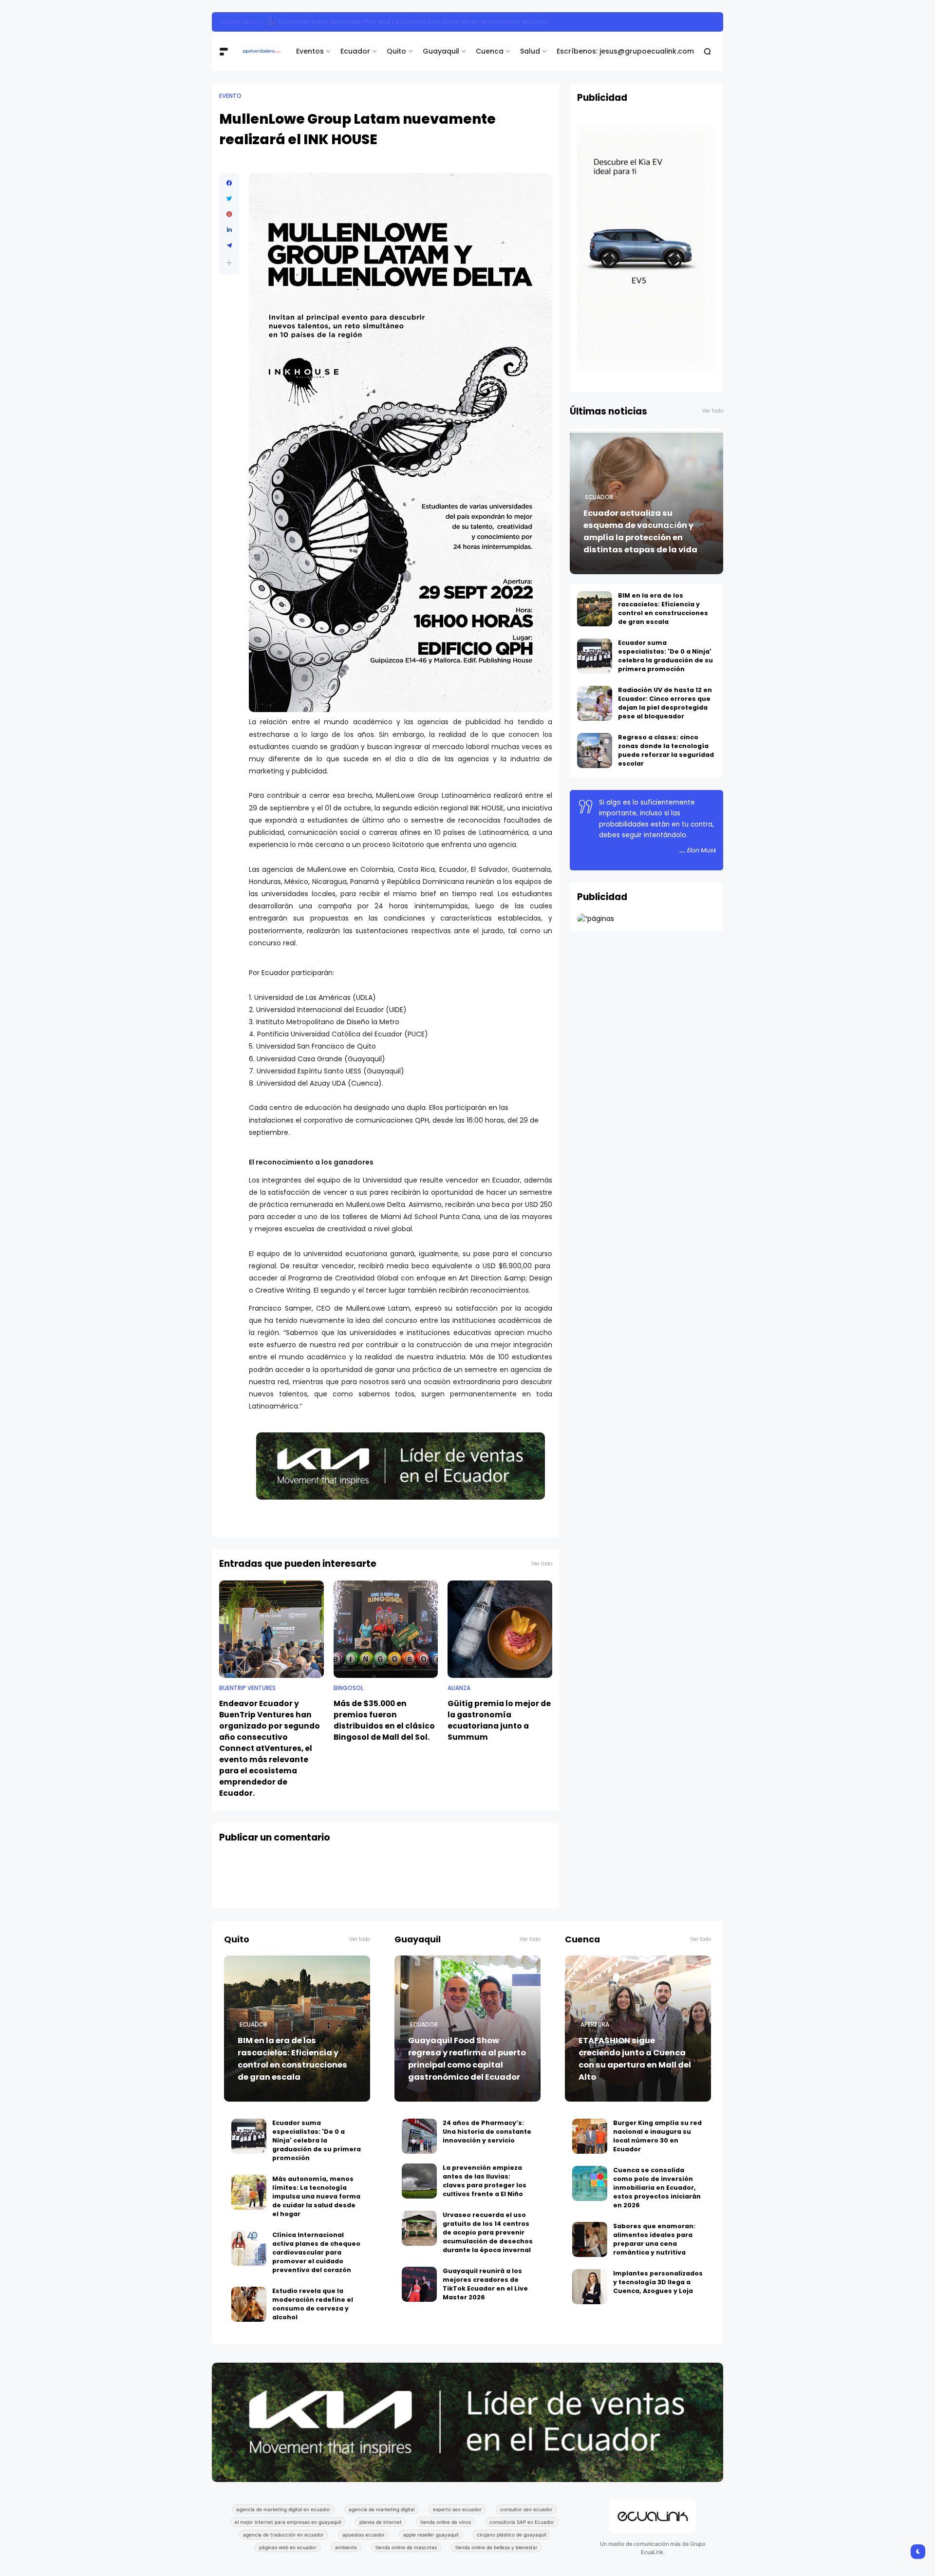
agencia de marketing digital (382, 2509)
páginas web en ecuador (288, 2547)
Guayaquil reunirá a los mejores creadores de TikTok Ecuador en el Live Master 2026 (485, 2284)
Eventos (310, 51)
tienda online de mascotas (406, 2547)
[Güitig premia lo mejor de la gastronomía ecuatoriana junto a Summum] (500, 1629)
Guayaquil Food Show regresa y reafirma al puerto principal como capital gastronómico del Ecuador (467, 2059)
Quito (396, 51)
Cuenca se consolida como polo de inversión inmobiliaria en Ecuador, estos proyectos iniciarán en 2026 (657, 2188)
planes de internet (381, 2522)
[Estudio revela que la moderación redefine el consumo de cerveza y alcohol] (249, 2304)
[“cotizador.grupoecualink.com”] (596, 919)
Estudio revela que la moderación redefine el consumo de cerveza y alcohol (313, 2304)
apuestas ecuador (364, 2535)
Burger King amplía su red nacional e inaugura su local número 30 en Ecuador (657, 2136)
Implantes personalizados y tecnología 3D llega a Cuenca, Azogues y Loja (658, 2282)
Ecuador (355, 51)
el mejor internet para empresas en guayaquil (288, 2522)
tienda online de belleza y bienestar (496, 2547)
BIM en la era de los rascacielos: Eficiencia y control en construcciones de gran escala (406, 22)
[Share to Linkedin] (229, 230)
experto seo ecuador (457, 2509)
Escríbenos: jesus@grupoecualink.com (625, 51)
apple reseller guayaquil (431, 2535)
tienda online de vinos (446, 2522)
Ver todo (542, 1564)
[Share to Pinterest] (229, 214)
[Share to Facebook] (229, 183)
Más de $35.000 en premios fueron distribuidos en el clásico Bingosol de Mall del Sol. (384, 1720)
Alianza (459, 1688)
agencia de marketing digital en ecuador (283, 2509)
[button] (229, 263)
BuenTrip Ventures (247, 1688)
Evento (230, 96)
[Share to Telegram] (229, 245)
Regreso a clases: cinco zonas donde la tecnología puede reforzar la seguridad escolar (666, 750)
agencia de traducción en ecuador (283, 2535)
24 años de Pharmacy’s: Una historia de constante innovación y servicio (487, 2132)
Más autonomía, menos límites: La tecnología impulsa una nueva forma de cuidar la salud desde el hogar (316, 2196)
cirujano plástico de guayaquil (511, 2535)
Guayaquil (441, 51)
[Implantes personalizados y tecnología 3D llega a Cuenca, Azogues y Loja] (590, 2287)
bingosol (348, 1688)
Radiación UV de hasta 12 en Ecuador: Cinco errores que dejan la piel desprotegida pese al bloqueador (665, 703)
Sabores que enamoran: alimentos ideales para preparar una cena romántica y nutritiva (654, 2239)
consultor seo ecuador (526, 2509)
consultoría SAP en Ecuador (522, 2522)
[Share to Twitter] (229, 199)
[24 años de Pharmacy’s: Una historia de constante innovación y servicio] (419, 2136)
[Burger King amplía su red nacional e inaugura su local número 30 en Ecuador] (590, 2136)
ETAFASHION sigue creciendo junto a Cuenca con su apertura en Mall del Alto (635, 2059)
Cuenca (490, 51)
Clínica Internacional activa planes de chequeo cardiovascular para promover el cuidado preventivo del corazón (316, 2252)
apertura (595, 2025)
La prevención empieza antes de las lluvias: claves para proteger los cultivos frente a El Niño (485, 2181)
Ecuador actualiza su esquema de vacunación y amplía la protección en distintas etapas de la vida (640, 531)
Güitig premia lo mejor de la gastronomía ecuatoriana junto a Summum (499, 1720)
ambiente (346, 2547)
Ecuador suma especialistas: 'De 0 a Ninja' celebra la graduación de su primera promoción (665, 656)
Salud (530, 51)
